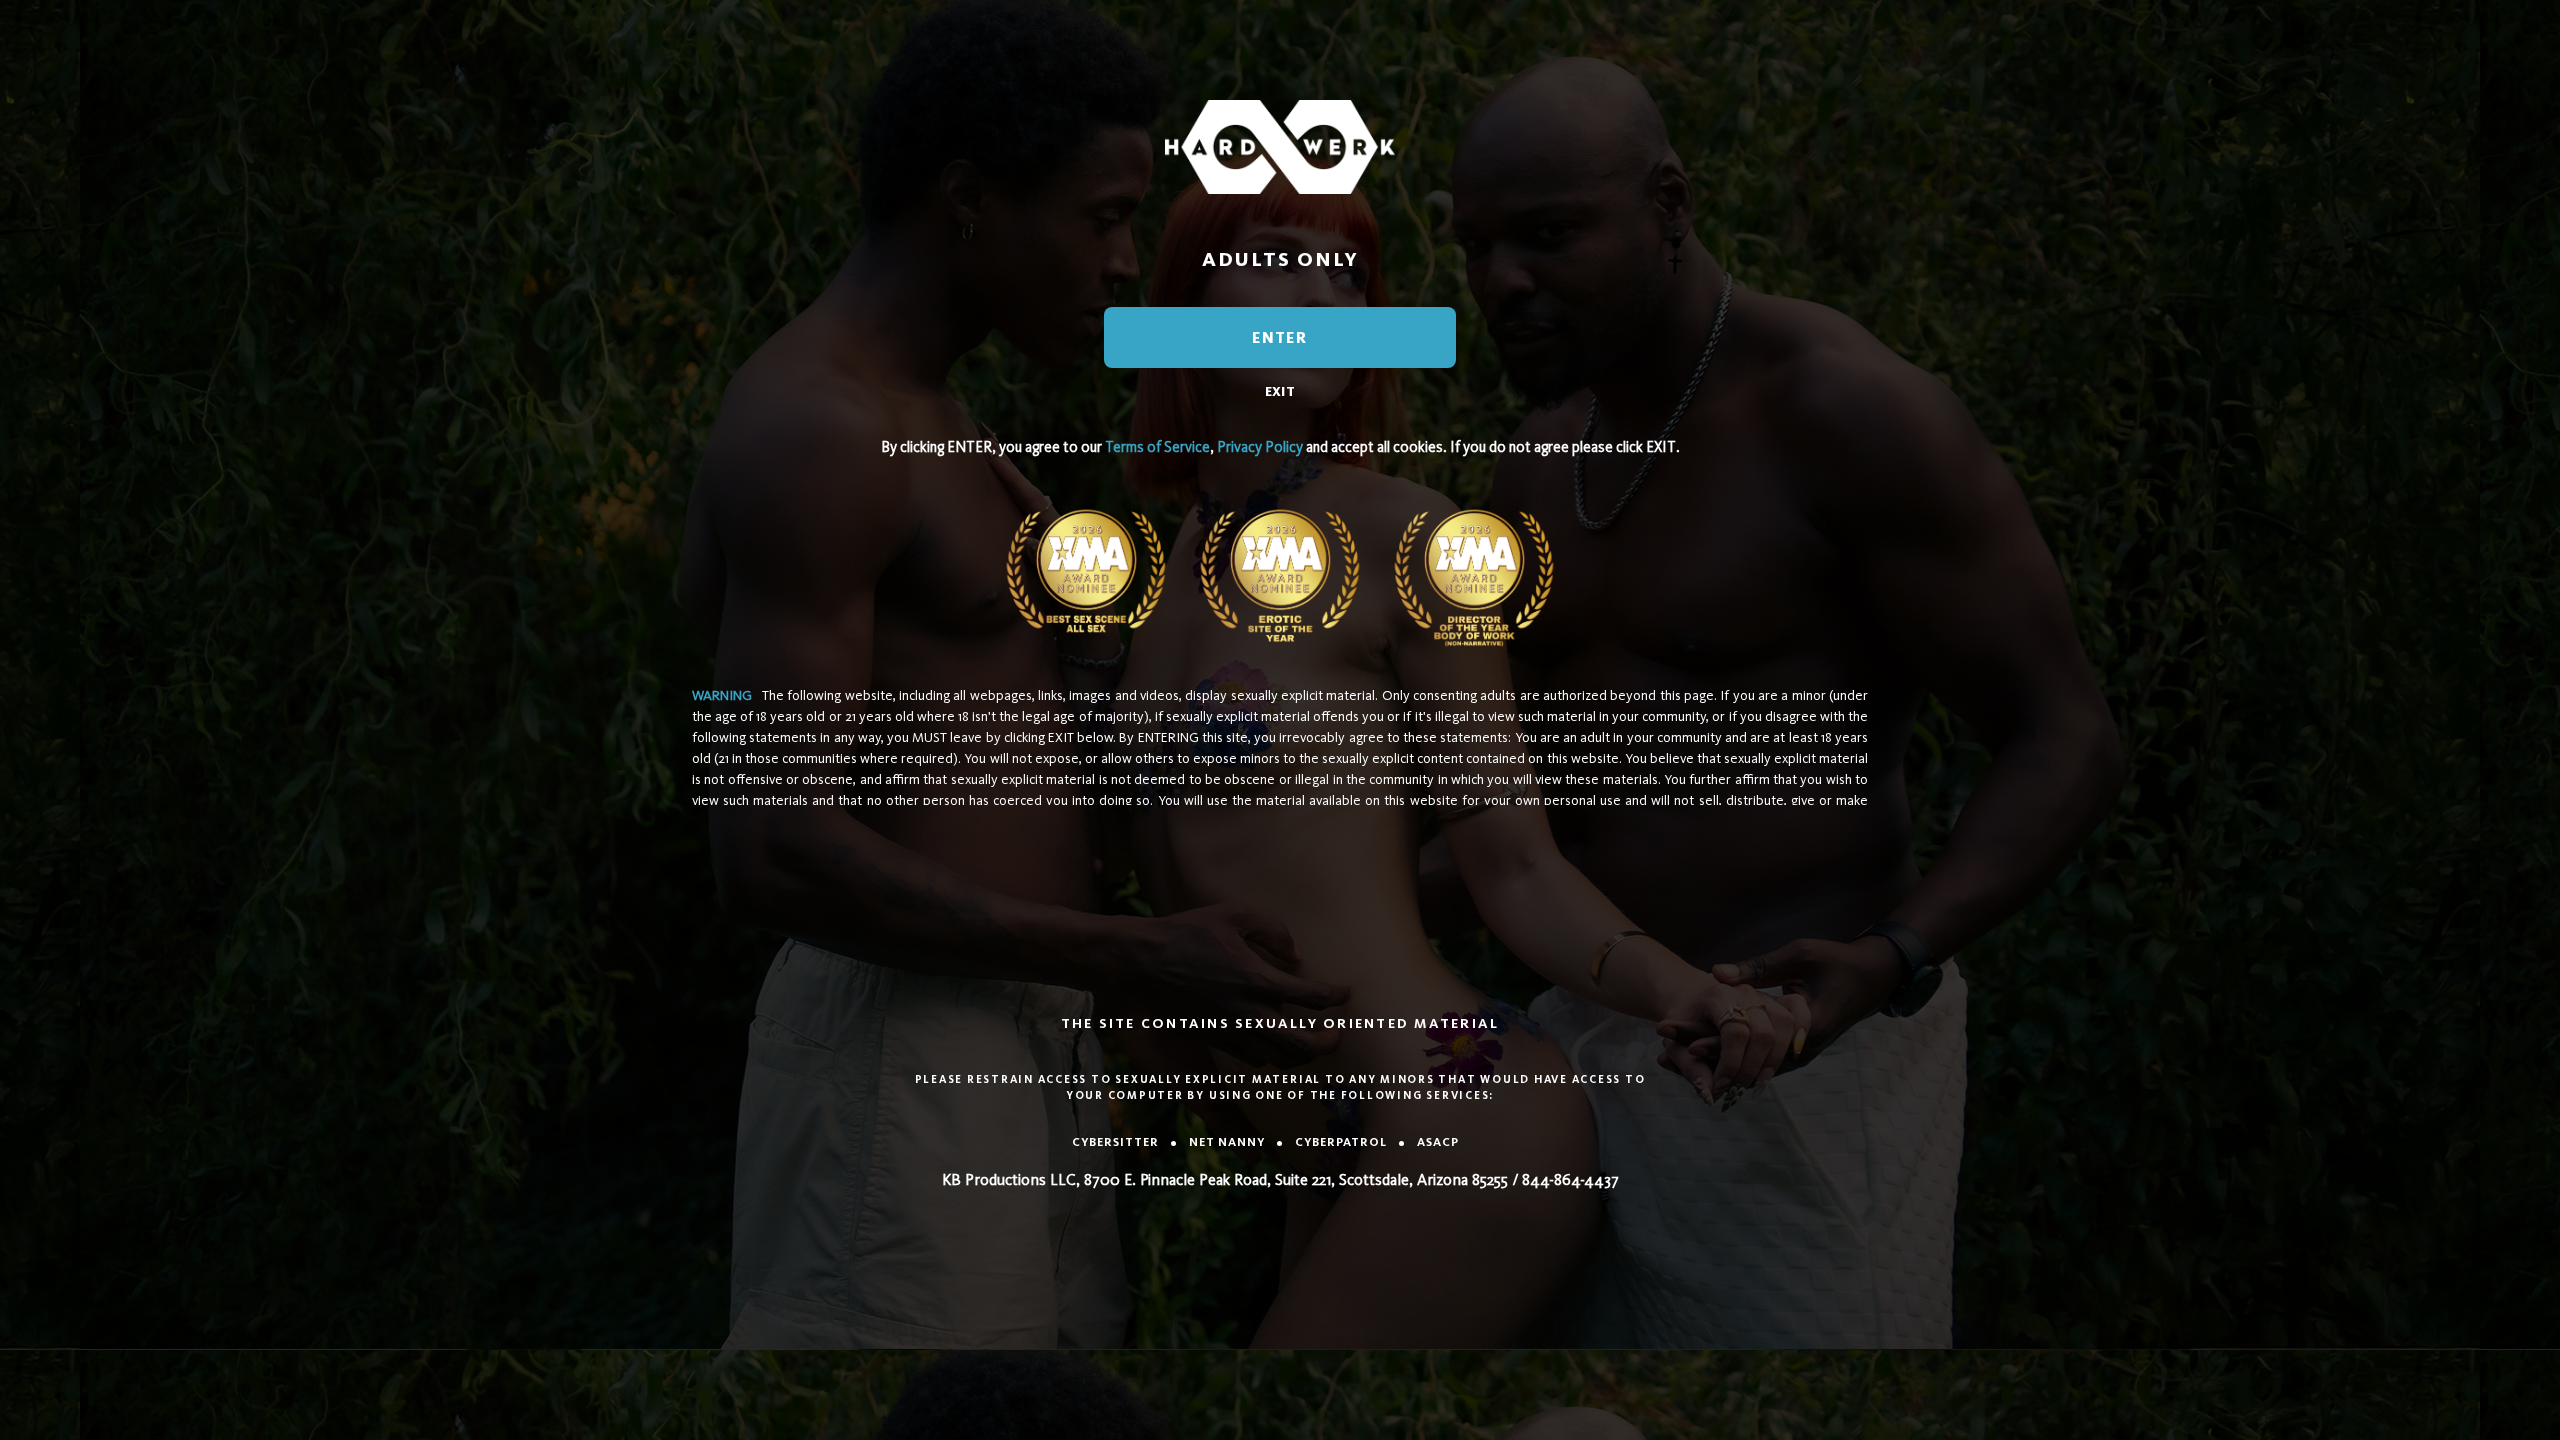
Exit (1280, 391)
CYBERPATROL (1341, 1142)
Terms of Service (1157, 447)
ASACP (1438, 1142)
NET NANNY (1227, 1142)
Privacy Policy (1260, 447)
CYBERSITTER (1115, 1142)
